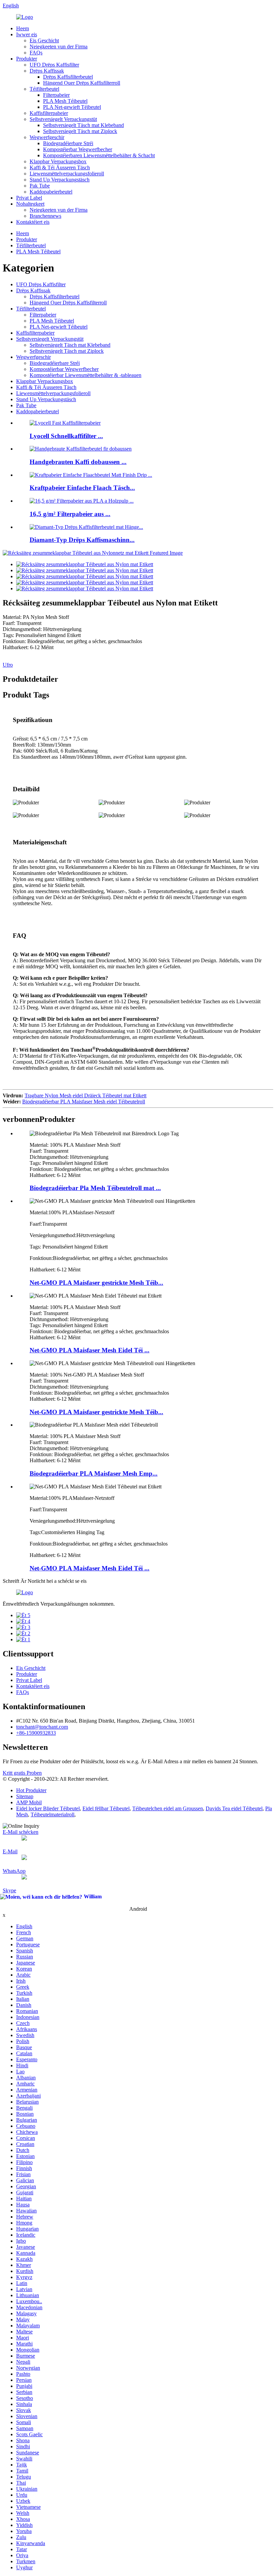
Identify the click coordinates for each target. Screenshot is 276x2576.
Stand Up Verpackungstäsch (60, 180)
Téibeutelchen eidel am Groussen (168, 1808)
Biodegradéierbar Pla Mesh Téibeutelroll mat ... (95, 1188)
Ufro (8, 665)
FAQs (36, 53)
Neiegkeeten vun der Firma (59, 47)
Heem (23, 28)
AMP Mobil (29, 1802)
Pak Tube (40, 186)
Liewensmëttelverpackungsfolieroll (67, 174)
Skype (9, 1890)
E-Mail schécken (21, 1832)
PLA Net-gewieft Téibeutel (72, 107)
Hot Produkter (31, 1790)
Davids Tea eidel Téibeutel (234, 1808)
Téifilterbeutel (44, 89)
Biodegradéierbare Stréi (68, 143)
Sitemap (25, 1796)
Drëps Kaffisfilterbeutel (68, 77)
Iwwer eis (27, 34)
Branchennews (45, 216)
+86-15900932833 (36, 1733)
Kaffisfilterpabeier (49, 113)
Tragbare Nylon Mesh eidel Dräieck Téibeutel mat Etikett (85, 1095)
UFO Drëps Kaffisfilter (54, 65)
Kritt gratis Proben (22, 1773)
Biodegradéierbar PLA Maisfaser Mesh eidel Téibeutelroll (84, 1102)
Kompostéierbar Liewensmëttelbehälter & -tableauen (85, 375)
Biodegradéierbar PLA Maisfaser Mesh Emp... (94, 1473)
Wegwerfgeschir (47, 137)
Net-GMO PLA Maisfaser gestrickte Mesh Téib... (96, 1283)
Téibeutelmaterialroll (53, 1814)
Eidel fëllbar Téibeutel (106, 1808)
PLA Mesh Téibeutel (65, 101)
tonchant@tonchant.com (42, 1727)
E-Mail (10, 1851)
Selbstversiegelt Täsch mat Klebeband (83, 125)
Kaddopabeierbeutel (51, 192)
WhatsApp (14, 1871)
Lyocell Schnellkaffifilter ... (66, 436)
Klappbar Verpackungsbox (58, 161)
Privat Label (29, 198)
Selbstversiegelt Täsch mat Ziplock (80, 131)
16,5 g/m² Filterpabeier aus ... (70, 514)
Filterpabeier (56, 95)
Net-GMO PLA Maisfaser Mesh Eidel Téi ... (90, 1350)
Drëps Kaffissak (47, 71)
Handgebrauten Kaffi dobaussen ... (78, 462)
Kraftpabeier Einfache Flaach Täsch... (82, 488)
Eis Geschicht (44, 40)
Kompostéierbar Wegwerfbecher (78, 149)
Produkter (27, 59)
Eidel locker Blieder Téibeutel (48, 1808)
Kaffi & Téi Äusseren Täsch (60, 167)
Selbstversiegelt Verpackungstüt (63, 119)
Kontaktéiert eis (33, 222)
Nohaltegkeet (30, 204)
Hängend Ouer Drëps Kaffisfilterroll (82, 83)
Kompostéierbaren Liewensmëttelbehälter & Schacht (99, 155)
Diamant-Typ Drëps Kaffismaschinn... (82, 540)
